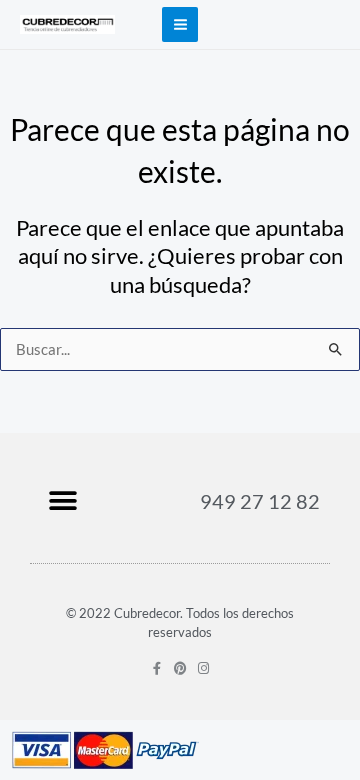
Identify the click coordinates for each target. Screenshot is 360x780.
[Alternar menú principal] (179, 24)
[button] (62, 500)
